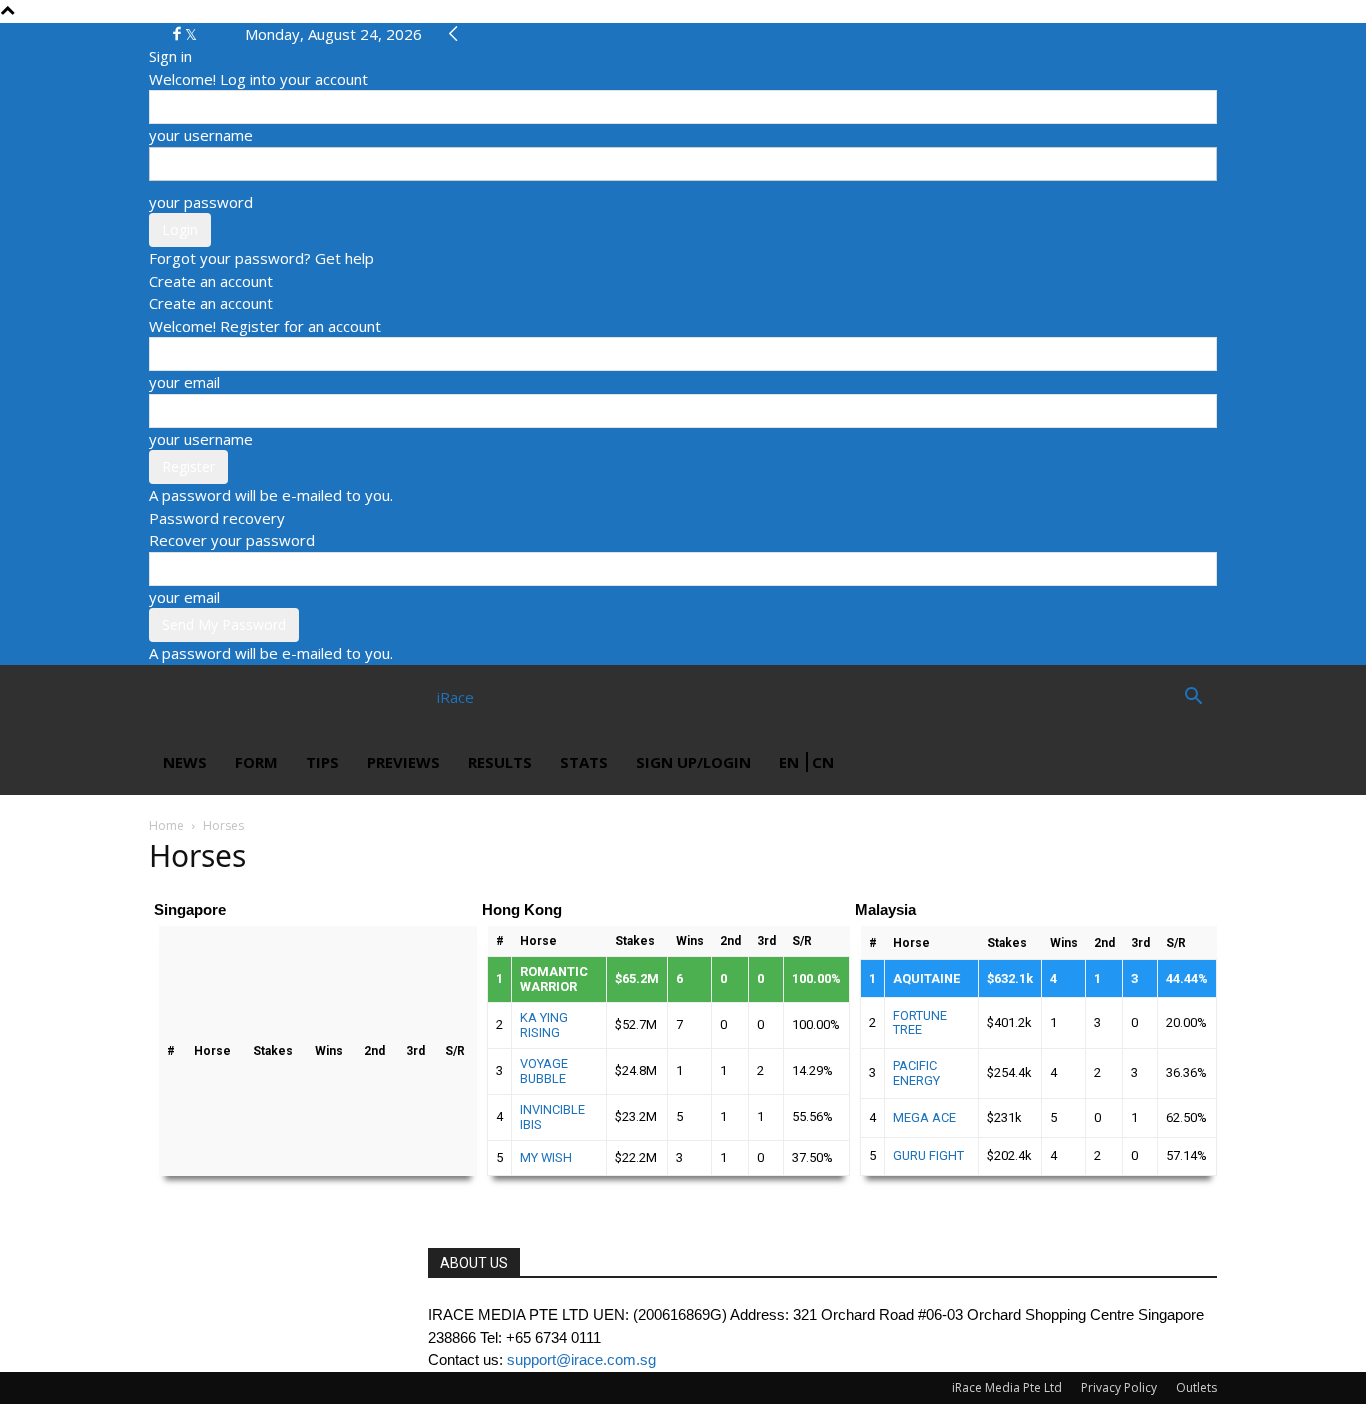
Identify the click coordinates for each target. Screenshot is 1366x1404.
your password (201, 202)
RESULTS (500, 762)
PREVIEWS (403, 762)
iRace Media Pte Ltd (1007, 1387)
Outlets (1196, 1387)
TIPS (322, 762)
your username (201, 135)
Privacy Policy (1119, 1387)
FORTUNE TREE (920, 1022)
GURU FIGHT (928, 1155)
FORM (256, 762)
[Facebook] (179, 34)
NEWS (185, 762)
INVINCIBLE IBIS (552, 1116)
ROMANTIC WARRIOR (554, 978)
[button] (1193, 698)
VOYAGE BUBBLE (544, 1070)
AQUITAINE (926, 978)
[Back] (453, 34)
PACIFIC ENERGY (916, 1072)
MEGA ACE (924, 1117)
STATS (584, 762)
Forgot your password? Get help (261, 258)
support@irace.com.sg (581, 1359)
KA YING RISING (544, 1024)
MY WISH (546, 1157)
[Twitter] (191, 34)
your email (184, 382)
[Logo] (221, 697)
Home (166, 825)
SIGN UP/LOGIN (693, 762)
